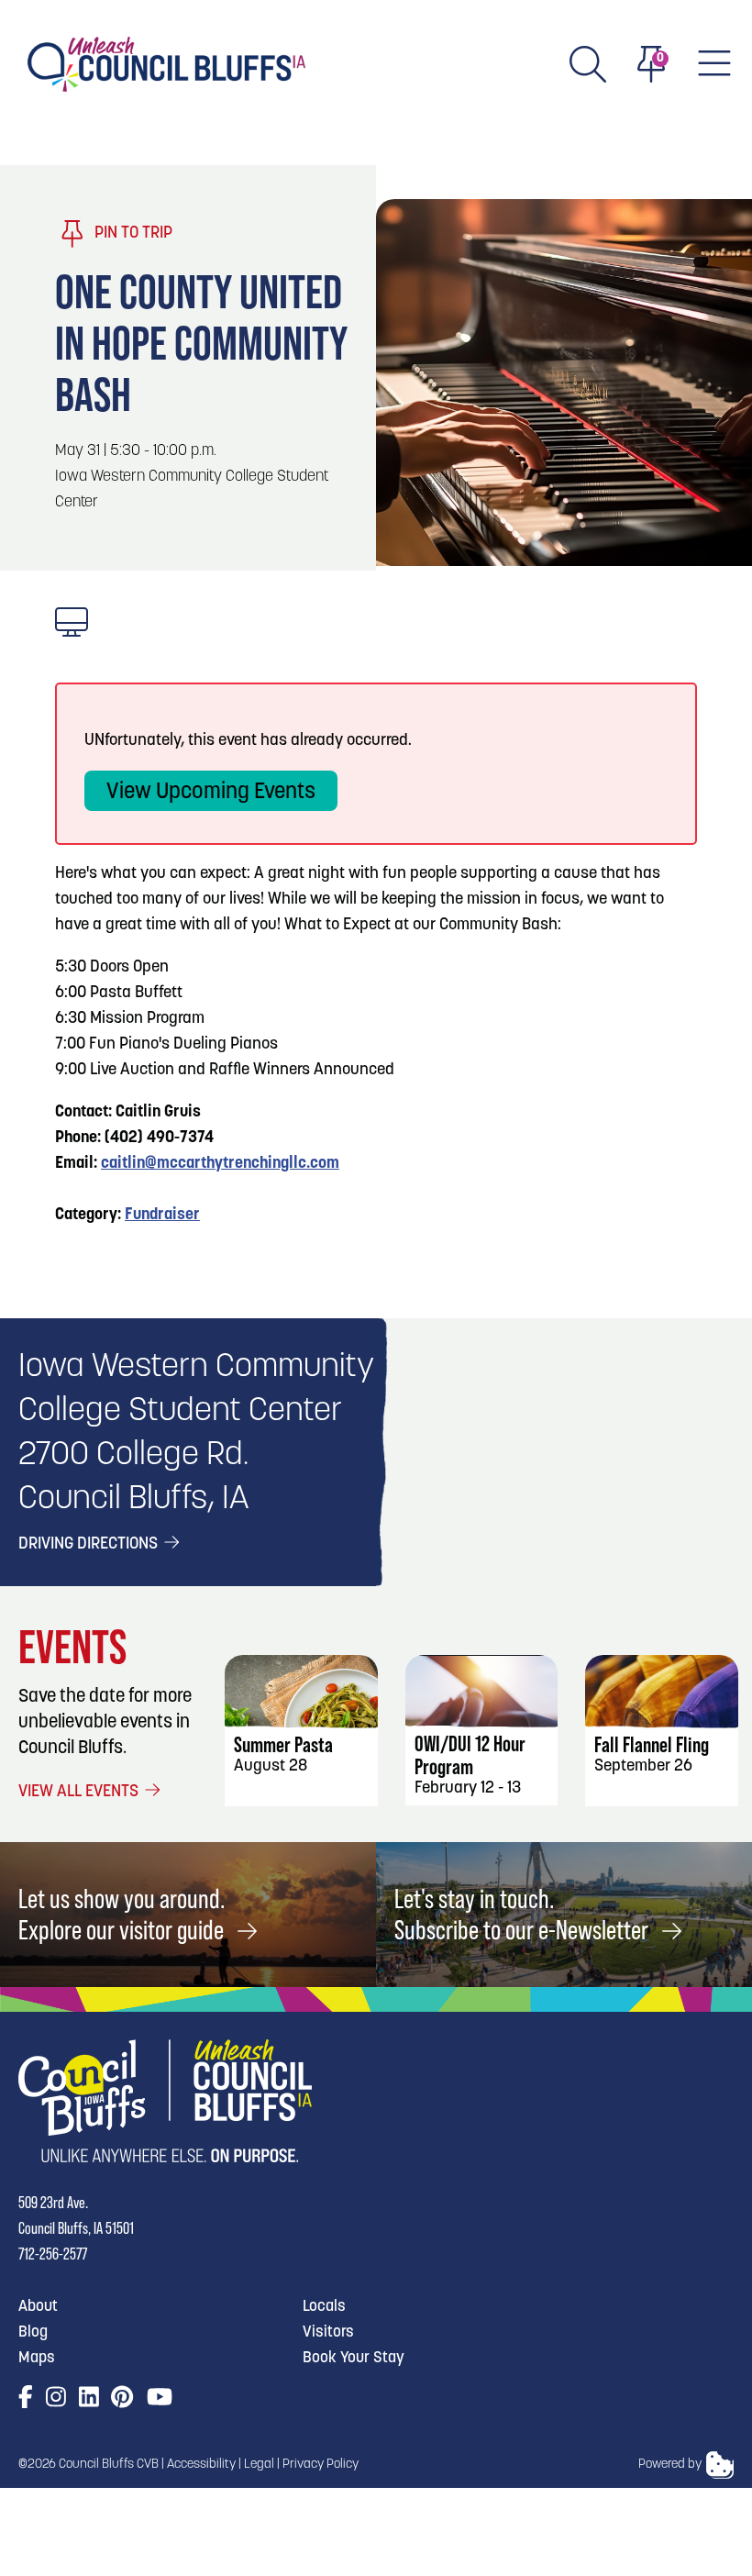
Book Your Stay (354, 2358)
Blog (33, 2332)
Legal (259, 2465)
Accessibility (201, 2465)
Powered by (670, 2465)
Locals (324, 2307)
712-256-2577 (53, 2254)
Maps (37, 2358)
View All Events (80, 1793)
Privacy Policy (321, 2465)
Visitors (328, 2332)
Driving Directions (90, 1545)
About (38, 2307)
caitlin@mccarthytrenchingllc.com (220, 1164)
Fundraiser (162, 1216)
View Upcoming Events (211, 793)
